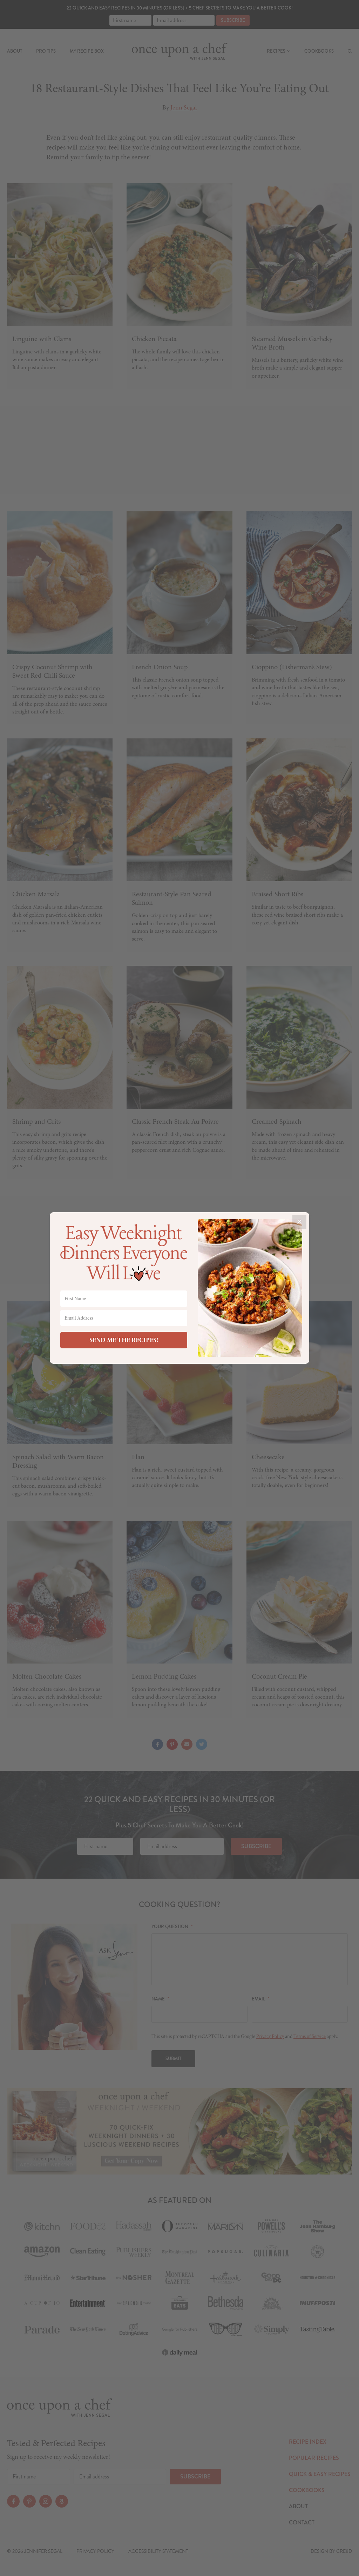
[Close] (299, 1222)
